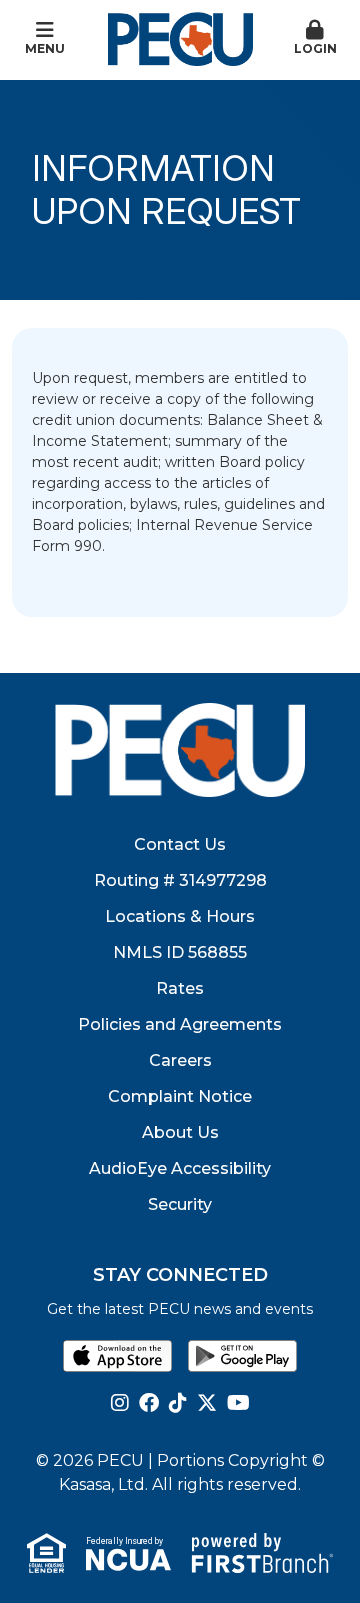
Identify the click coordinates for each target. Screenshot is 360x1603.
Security (180, 1204)
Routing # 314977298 (180, 880)
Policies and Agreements (180, 1024)
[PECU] (180, 38)
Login (315, 48)
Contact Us (180, 844)
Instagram (120, 1403)
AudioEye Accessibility (180, 1168)
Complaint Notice (180, 1096)
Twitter (207, 1403)
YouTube (238, 1403)
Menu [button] (45, 48)
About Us (180, 1132)
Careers (180, 1060)
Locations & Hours (180, 916)
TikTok (178, 1403)
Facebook (149, 1403)
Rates (180, 988)
